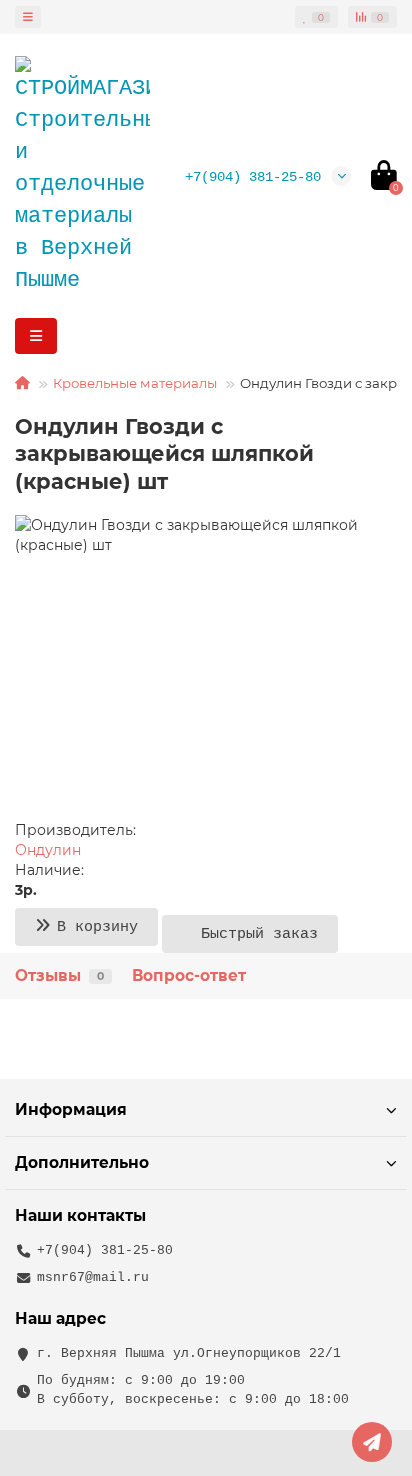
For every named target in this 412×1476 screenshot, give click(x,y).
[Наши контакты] (372, 1442)
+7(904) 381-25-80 (253, 177)
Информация (71, 1109)
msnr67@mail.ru (93, 1277)
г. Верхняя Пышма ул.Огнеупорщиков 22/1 (189, 1353)
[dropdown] (28, 17)
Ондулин (48, 850)
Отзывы (59, 975)
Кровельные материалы (135, 383)
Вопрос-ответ (189, 975)
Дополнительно (82, 1162)
